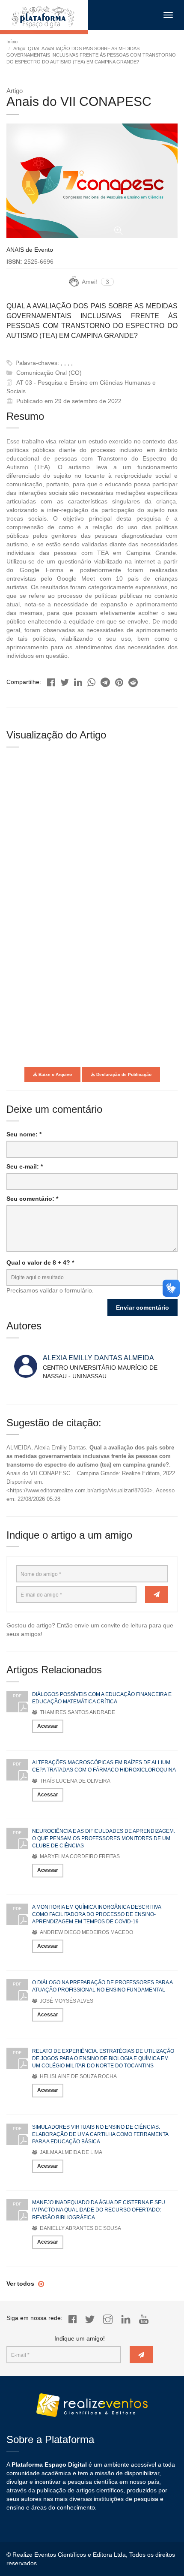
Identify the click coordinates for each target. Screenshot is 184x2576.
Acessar (48, 1726)
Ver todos (21, 2284)
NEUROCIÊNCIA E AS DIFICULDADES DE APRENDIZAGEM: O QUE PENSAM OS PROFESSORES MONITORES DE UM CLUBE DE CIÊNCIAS (104, 1838)
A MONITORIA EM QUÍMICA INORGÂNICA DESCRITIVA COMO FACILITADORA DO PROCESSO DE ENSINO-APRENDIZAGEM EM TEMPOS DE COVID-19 (96, 1914)
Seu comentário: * (32, 1199)
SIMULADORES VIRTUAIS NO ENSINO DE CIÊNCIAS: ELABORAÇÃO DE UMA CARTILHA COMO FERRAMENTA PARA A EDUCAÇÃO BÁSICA (100, 2134)
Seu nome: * (24, 1134)
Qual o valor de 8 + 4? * (40, 1262)
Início (12, 42)
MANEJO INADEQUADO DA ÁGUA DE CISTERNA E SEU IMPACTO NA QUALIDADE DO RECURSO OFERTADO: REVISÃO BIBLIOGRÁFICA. (99, 2210)
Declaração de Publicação (123, 1074)
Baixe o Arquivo (55, 1074)
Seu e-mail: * (25, 1166)
